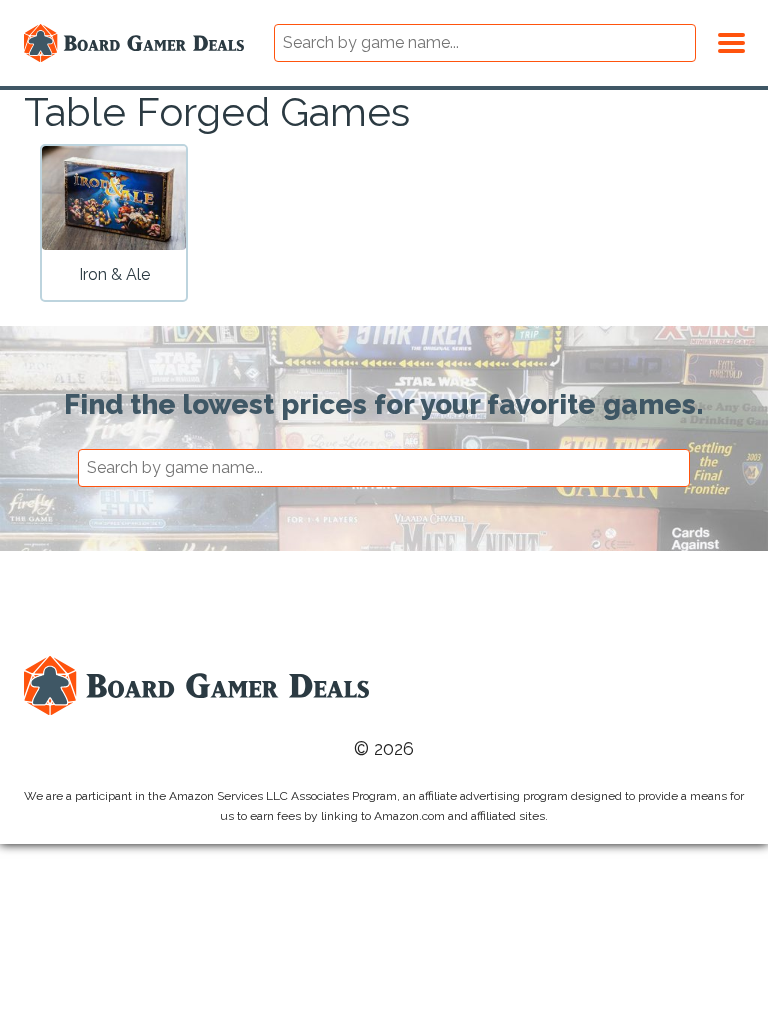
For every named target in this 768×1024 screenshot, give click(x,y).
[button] (731, 40)
